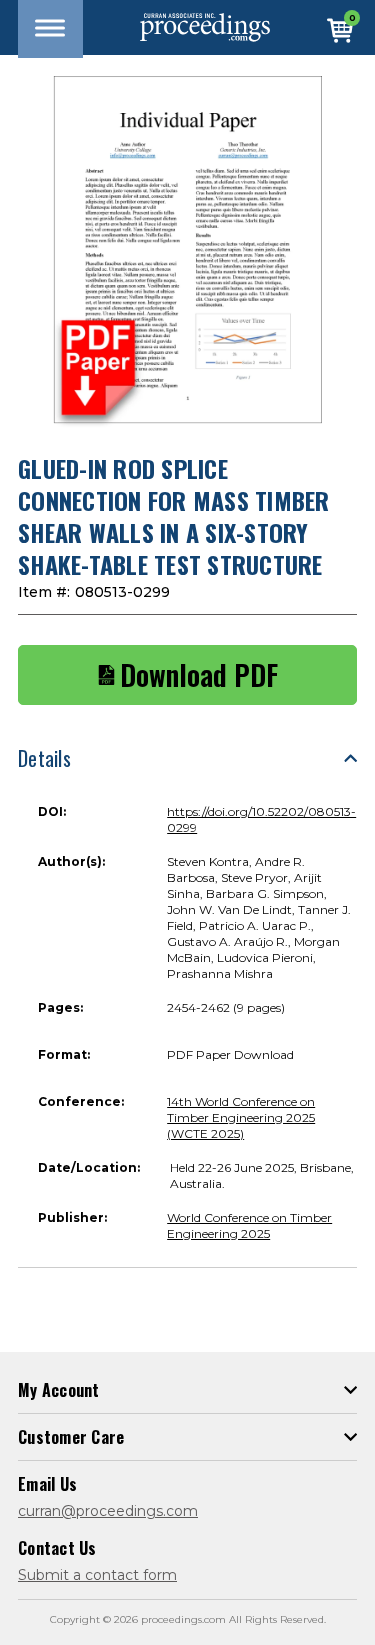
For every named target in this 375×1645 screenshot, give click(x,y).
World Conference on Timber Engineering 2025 (249, 1225)
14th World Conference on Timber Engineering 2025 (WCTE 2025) (241, 1117)
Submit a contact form (97, 1575)
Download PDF (199, 675)
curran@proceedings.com (108, 1511)
